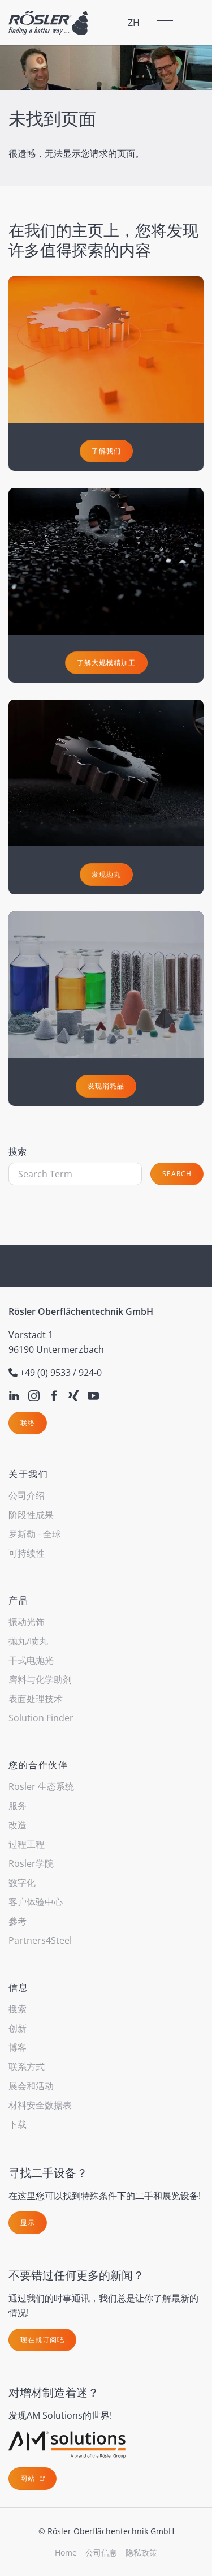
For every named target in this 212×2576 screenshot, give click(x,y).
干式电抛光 (31, 1660)
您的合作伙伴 (38, 1765)
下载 (18, 2124)
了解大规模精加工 (106, 663)
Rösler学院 (31, 1863)
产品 (18, 1600)
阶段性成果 (31, 1515)
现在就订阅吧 (42, 2340)
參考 (18, 1921)
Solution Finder (41, 1718)
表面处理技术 (36, 1699)
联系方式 (27, 2067)
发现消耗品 (106, 1086)
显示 (28, 2223)
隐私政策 (141, 2553)
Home (66, 2553)
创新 (18, 2028)
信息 (18, 1987)
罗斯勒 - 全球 (35, 1534)
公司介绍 (27, 1495)
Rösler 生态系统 (41, 1786)
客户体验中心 (36, 1902)
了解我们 (106, 451)
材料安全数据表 (40, 2105)
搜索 (18, 1151)
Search (177, 1174)
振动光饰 (27, 1622)
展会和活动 (31, 2086)
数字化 (22, 1883)
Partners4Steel (40, 1940)
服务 (18, 1806)
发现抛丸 (106, 874)
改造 (18, 1825)
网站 (29, 2478)
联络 (28, 1423)
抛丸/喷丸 (28, 1641)
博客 (18, 2047)
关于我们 (28, 1474)
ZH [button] (134, 23)
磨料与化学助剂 (40, 1679)
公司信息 (101, 2553)
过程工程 (27, 1844)
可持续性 (27, 1553)
